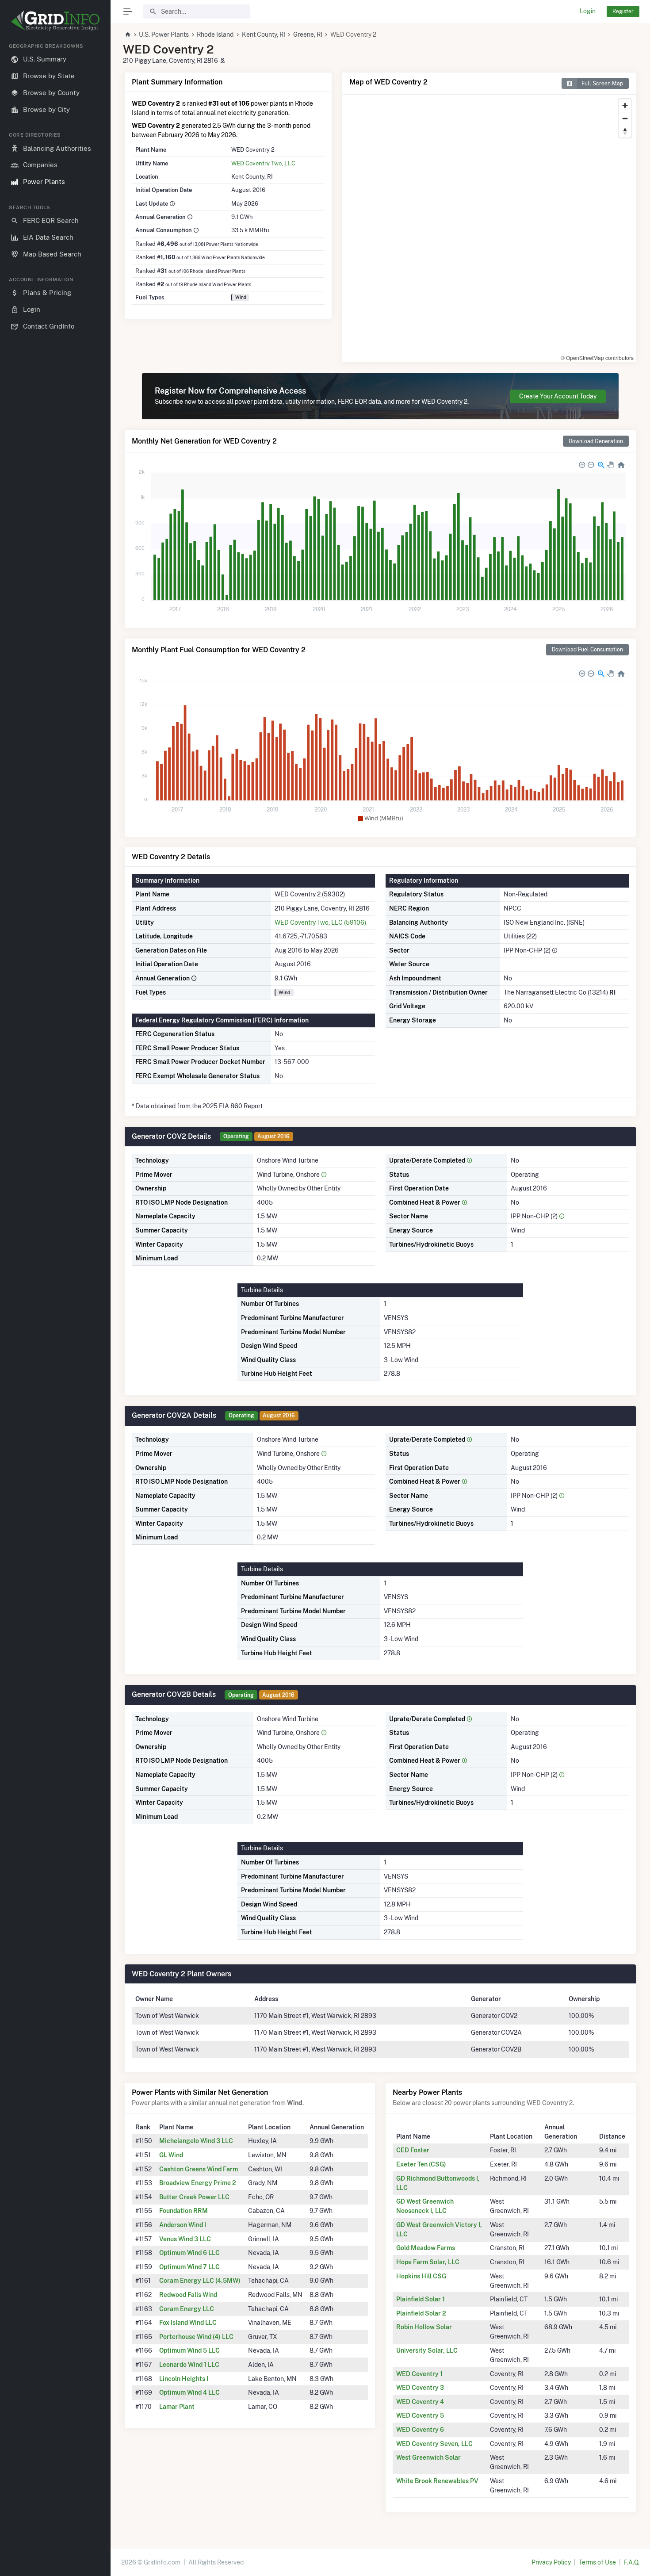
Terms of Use (597, 2562)
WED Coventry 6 (420, 2430)
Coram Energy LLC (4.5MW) (200, 2281)
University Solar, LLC (427, 2350)
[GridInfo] (55, 20)
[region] (55, 1302)
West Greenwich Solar (428, 2457)
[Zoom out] (625, 118)
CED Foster (413, 2150)
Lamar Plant (177, 2407)
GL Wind (171, 2155)
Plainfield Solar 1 (421, 2299)
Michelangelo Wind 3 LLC (196, 2141)
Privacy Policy (551, 2562)
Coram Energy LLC (187, 2309)
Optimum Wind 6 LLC (189, 2253)
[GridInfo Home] (128, 34)
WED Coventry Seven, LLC (434, 2444)
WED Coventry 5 (420, 2415)
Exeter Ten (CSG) (421, 2164)
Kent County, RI (264, 34)
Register (623, 11)
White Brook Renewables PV (437, 2481)
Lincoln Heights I (184, 2379)
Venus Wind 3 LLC (185, 2239)
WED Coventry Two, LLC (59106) (320, 922)
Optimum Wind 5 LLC (189, 2350)
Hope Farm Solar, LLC (428, 2262)
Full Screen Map (602, 83)
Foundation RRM (184, 2211)
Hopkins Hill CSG (421, 2276)
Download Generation (596, 441)
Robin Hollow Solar (424, 2327)
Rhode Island (215, 34)
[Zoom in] (625, 105)
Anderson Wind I (183, 2225)
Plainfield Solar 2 (421, 2313)
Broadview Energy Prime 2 (198, 2183)
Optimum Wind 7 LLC (189, 2267)
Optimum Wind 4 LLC (189, 2392)
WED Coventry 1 (419, 2374)
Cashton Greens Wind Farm (199, 2169)
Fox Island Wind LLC (188, 2323)
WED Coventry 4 (420, 2402)
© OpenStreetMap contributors (597, 358)
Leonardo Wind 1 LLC (189, 2365)
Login (588, 11)
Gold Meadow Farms (426, 2248)
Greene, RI (308, 34)
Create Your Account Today (558, 396)
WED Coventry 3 (420, 2388)
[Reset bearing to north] (625, 131)
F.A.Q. (632, 2562)
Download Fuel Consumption (587, 649)
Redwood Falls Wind (188, 2295)
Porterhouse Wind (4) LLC (196, 2337)
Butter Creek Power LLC (194, 2197)
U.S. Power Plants (164, 34)
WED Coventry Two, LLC (263, 163)
